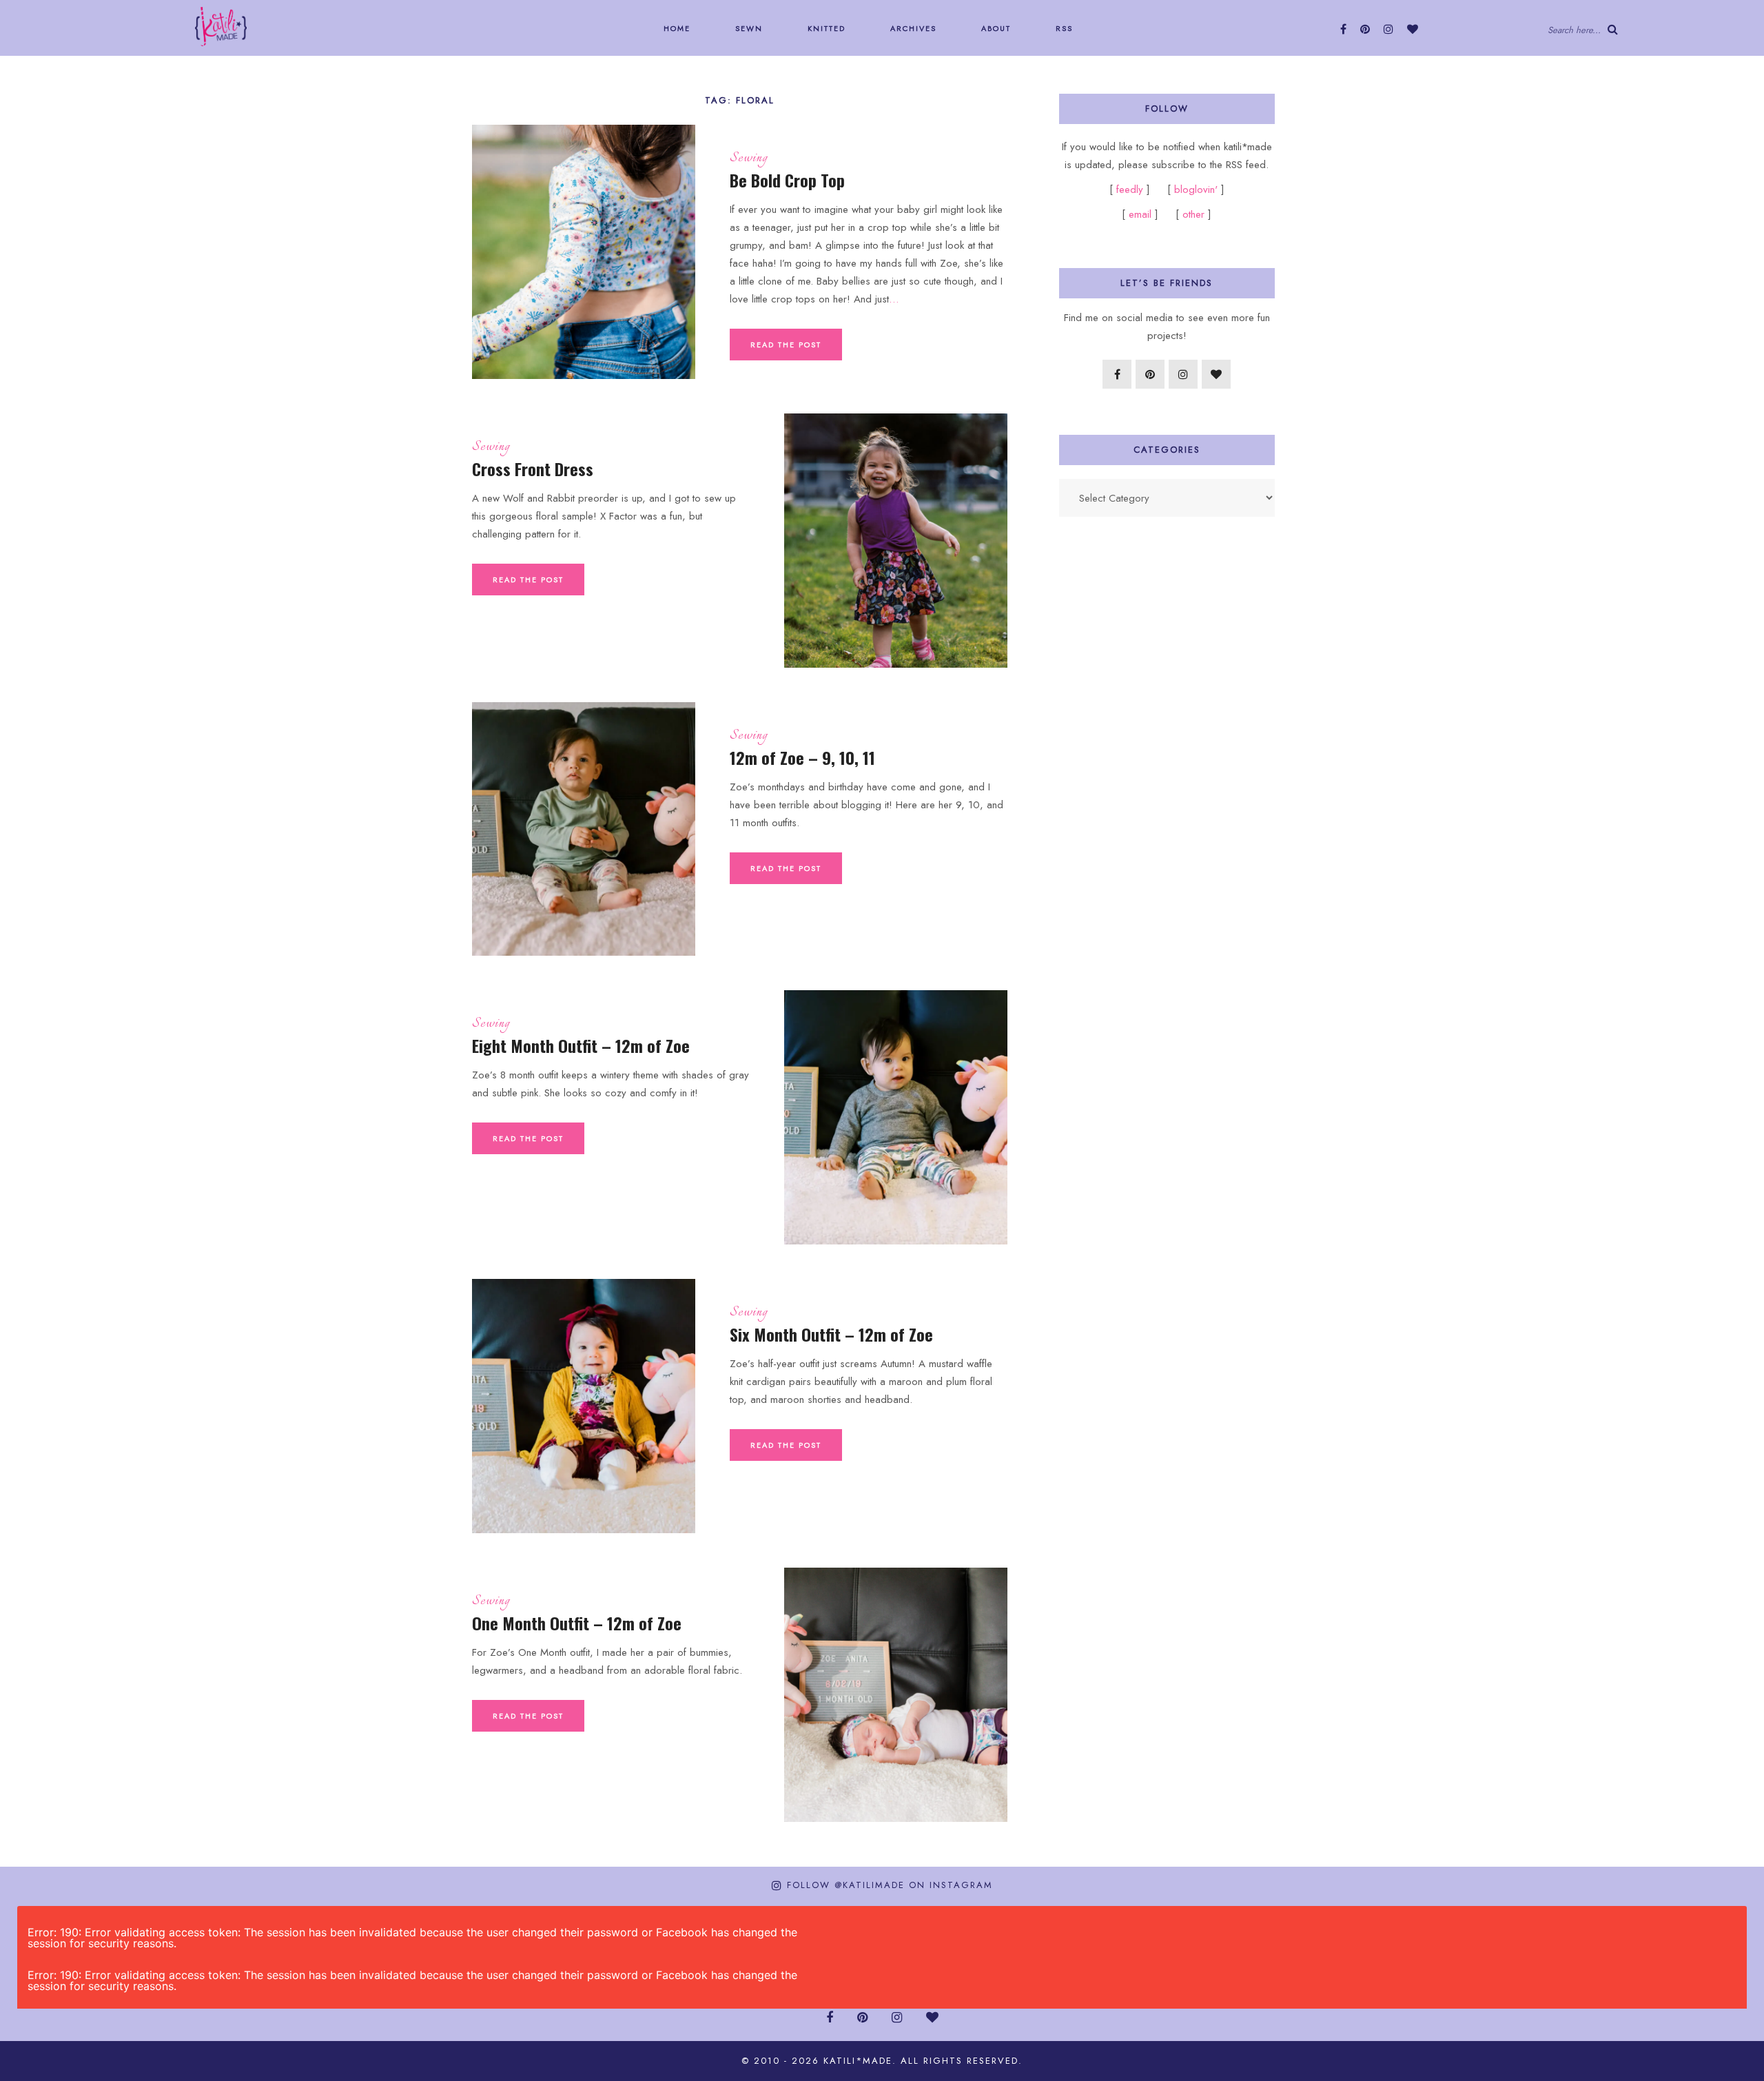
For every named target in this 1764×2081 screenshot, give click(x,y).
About (994, 28)
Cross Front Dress (533, 469)
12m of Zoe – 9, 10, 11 (802, 757)
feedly (1131, 189)
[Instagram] (1388, 29)
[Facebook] (1343, 29)
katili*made (858, 2061)
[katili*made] (221, 25)
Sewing (749, 158)
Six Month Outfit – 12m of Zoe (831, 1334)
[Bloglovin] (1413, 29)
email (1140, 214)
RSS (1063, 28)
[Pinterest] (1365, 29)
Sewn (747, 28)
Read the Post (786, 345)
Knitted (825, 28)
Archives (912, 28)
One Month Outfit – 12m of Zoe (577, 1623)
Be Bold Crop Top (787, 180)
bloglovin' (1196, 189)
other (1193, 214)
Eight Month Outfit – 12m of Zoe (581, 1045)
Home (675, 28)
